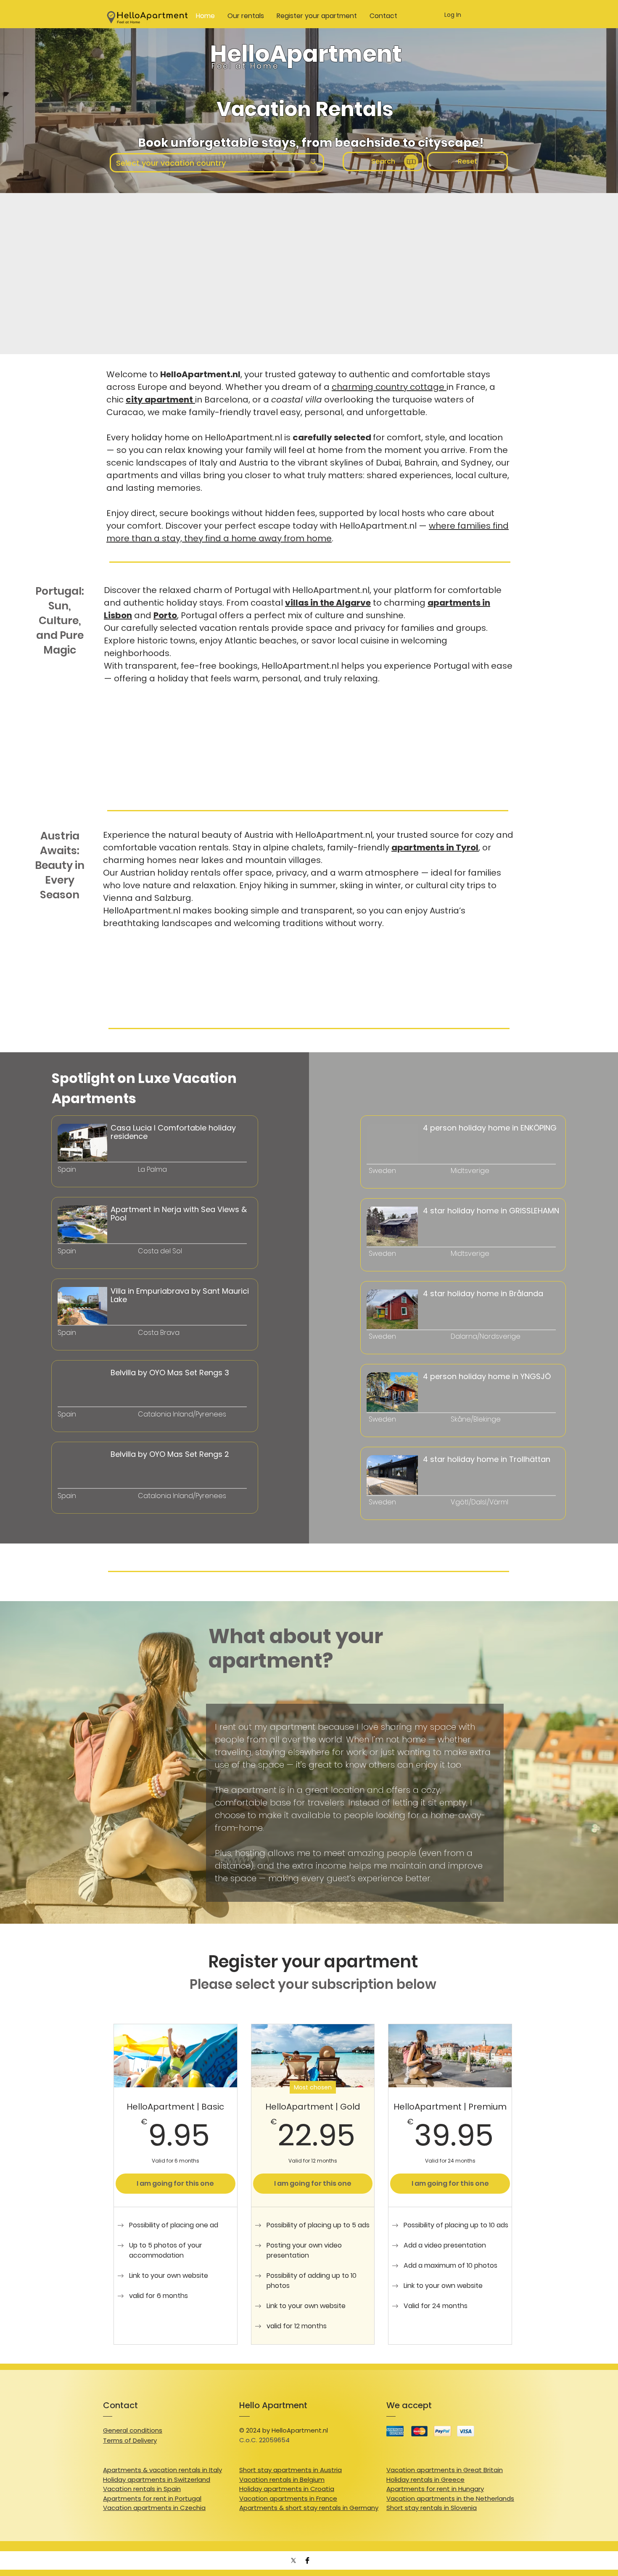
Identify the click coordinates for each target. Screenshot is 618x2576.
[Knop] (99, 1186)
